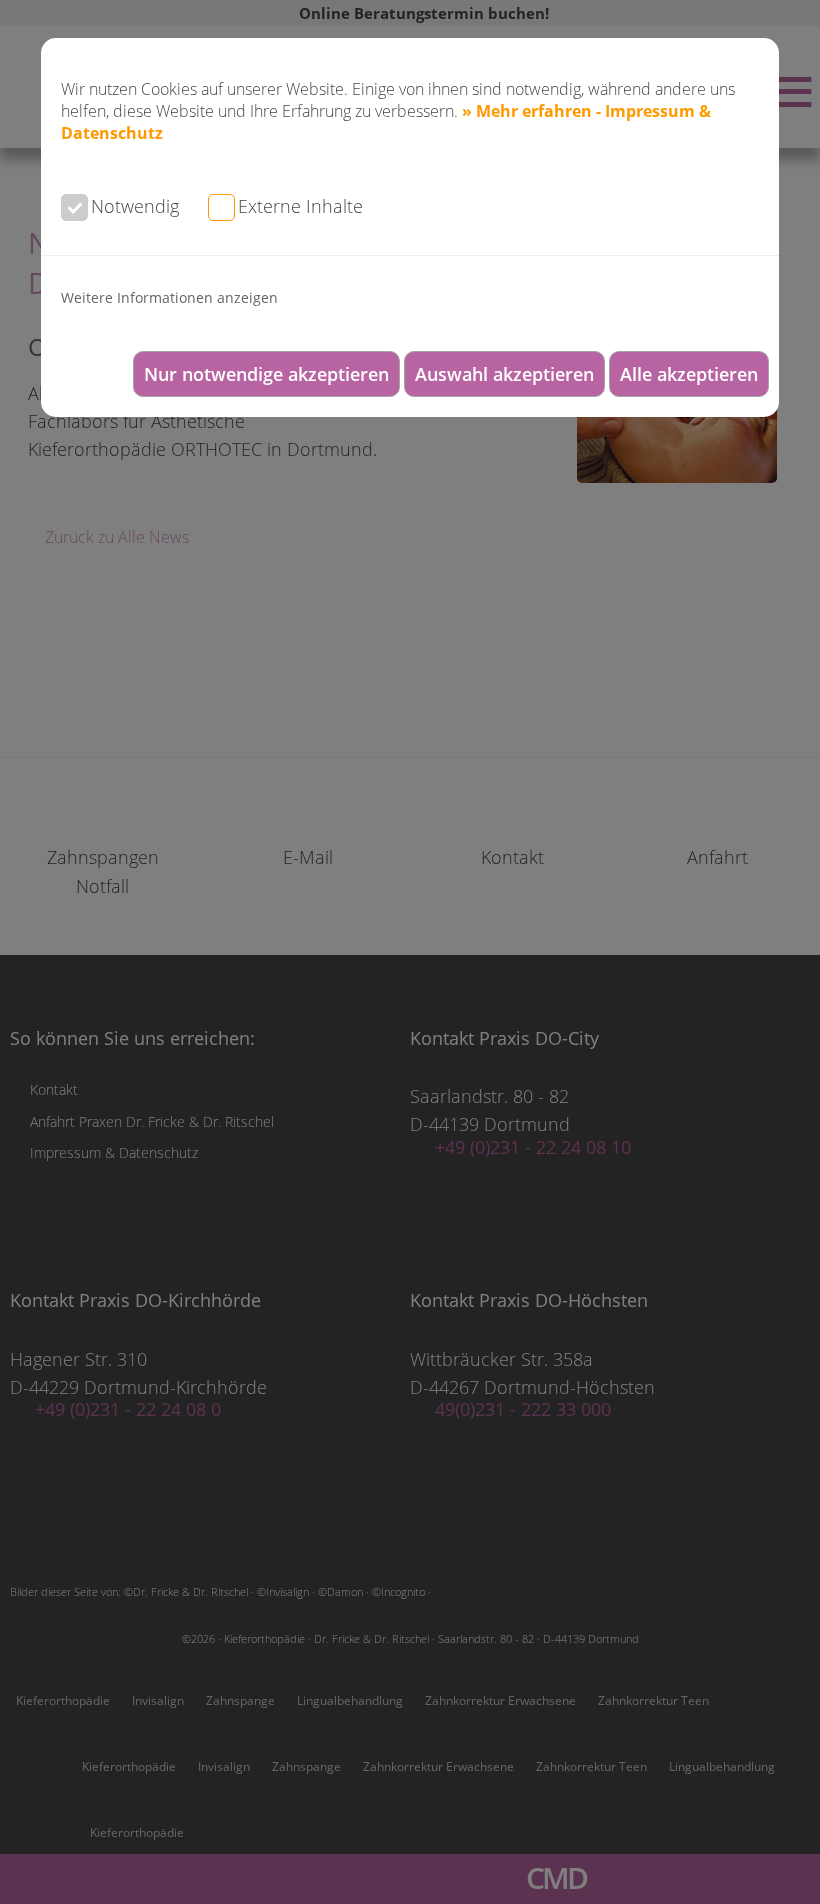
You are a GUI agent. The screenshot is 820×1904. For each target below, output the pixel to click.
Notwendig (135, 206)
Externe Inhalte (300, 206)
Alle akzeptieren (689, 374)
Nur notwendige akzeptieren (266, 374)
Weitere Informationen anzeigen (169, 297)
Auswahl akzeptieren (504, 374)
